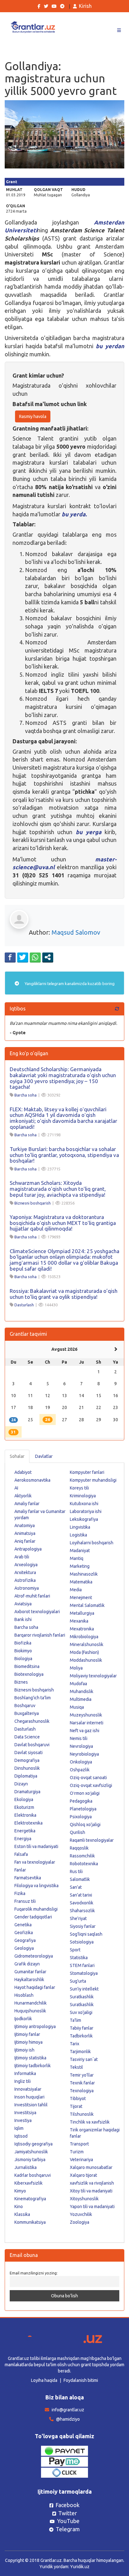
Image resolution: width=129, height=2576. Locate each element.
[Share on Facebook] (10, 957)
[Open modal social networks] (48, 957)
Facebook (67, 2505)
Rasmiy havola (33, 416)
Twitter (68, 2513)
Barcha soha (26, 1095)
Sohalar (17, 1456)
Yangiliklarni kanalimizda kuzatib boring (69, 983)
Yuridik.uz (80, 2567)
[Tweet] (23, 957)
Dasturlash (24, 1305)
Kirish (85, 6)
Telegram (68, 2529)
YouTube (68, 2521)
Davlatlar (44, 1456)
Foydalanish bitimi (81, 2380)
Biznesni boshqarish (33, 1203)
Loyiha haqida (44, 2380)
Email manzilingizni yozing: (34, 2273)
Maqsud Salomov (76, 932)
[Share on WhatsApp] (35, 957)
